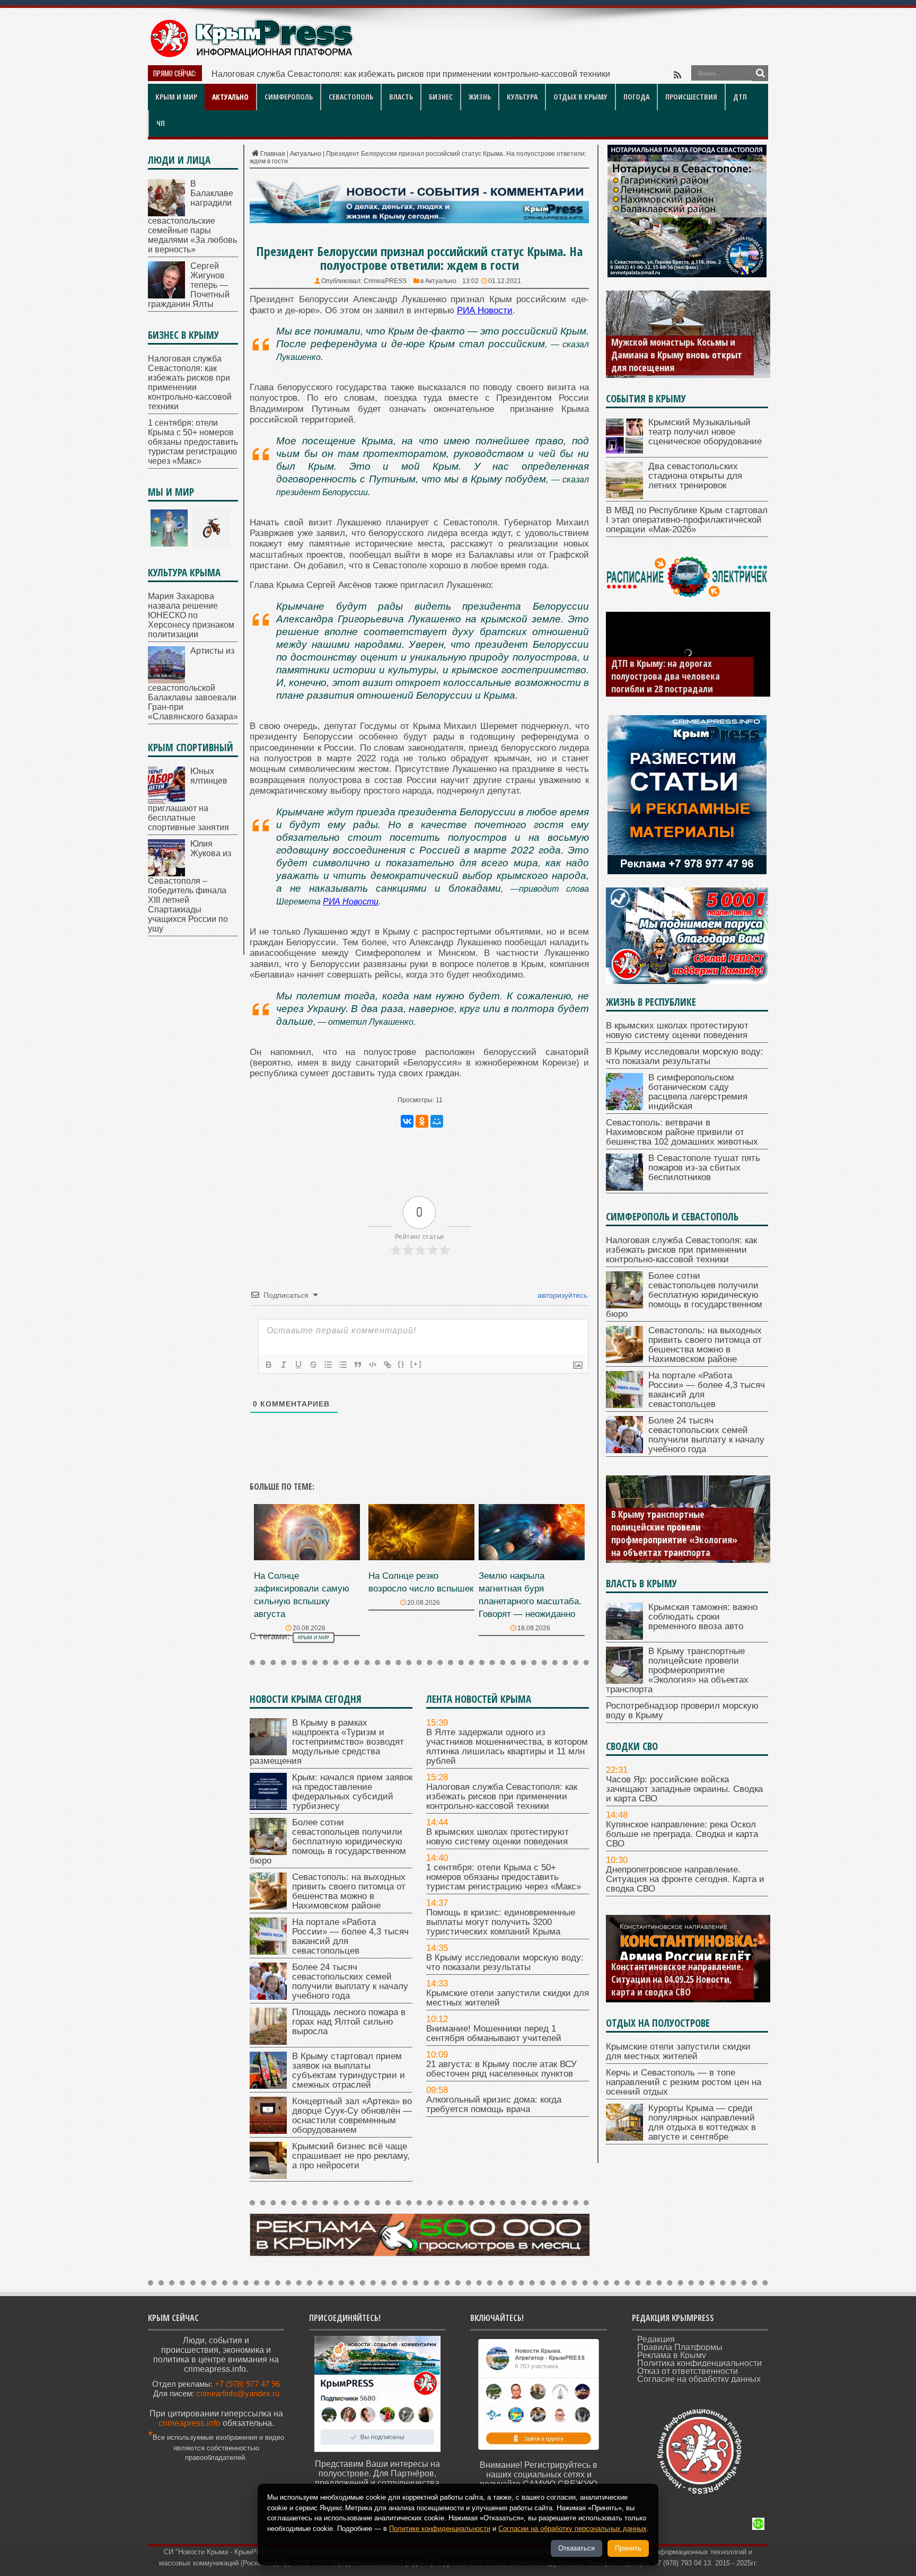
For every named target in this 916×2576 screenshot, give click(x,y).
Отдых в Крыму (580, 97)
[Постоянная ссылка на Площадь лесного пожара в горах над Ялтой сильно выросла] (268, 2042)
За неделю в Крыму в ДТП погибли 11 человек (663, 682)
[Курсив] (284, 1365)
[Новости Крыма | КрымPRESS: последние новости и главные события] (251, 56)
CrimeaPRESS (385, 281)
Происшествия (691, 97)
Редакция (656, 2339)
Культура (522, 97)
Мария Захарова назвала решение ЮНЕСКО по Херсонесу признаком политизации (191, 615)
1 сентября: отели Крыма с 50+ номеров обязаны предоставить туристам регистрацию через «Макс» (504, 1877)
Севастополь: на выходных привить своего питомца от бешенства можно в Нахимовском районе (349, 1891)
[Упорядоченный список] (328, 1365)
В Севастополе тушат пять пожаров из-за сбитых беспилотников (704, 1168)
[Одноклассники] (422, 1121)
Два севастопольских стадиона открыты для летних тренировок (695, 476)
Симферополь (289, 97)
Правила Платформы (680, 2347)
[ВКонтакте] (407, 1121)
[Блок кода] (373, 1365)
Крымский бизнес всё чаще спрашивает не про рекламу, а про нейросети (351, 2156)
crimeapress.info (190, 2423)
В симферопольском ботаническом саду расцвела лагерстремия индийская (698, 1092)
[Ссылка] (387, 1365)
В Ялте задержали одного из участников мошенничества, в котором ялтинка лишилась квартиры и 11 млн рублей (507, 1747)
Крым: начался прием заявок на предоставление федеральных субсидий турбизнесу (352, 1792)
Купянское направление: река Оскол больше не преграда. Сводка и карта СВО (682, 1834)
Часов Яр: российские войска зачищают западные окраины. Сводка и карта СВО (684, 1789)
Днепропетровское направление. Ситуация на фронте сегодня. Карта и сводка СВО (685, 1879)
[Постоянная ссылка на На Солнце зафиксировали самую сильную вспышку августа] (307, 1557)
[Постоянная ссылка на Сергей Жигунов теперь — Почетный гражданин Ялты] (166, 296)
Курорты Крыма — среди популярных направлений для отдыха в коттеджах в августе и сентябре (702, 2122)
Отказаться (576, 2548)
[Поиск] (760, 73)
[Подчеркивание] (298, 1365)
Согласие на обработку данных (699, 2379)
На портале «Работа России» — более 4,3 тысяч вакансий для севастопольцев (350, 1936)
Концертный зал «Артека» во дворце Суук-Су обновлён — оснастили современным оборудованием (352, 2116)
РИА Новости (351, 902)
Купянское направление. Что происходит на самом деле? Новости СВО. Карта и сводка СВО (679, 1979)
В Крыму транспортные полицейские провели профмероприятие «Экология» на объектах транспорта (677, 1670)
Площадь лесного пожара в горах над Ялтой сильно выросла (349, 2022)
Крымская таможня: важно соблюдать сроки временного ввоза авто (703, 1617)
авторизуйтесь (561, 1295)
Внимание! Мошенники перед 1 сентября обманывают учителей (494, 2033)
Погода (636, 97)
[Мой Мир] (437, 1121)
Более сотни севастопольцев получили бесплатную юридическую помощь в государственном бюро (408, 74)
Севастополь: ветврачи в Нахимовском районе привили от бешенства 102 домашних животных (682, 1132)
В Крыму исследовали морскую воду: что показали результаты (505, 1962)
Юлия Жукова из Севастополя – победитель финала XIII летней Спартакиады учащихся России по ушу (190, 886)
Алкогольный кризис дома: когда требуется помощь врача (494, 2104)
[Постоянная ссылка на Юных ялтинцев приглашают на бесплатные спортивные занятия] (166, 801)
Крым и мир (176, 97)
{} (401, 1364)
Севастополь (351, 97)
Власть (401, 97)
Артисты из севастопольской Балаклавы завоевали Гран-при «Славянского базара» (193, 684)
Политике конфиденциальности (440, 2529)
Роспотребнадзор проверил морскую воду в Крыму (667, 1546)
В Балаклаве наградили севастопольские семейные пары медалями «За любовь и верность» (192, 217)
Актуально (230, 97)
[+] (416, 1364)
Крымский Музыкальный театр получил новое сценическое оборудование (705, 432)
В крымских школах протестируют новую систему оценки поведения (497, 1837)
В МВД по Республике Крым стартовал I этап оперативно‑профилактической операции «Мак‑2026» (687, 520)
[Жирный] (269, 1365)
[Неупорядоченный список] (343, 1365)
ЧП (161, 123)
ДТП (740, 97)
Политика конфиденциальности (699, 2363)
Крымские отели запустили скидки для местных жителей (508, 1998)
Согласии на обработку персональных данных (572, 2529)
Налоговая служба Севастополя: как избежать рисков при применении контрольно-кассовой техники (502, 1796)
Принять (628, 2548)
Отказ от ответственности (688, 2371)
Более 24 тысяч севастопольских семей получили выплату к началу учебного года (350, 1981)
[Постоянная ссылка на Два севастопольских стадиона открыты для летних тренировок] (624, 496)
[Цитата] (358, 1365)
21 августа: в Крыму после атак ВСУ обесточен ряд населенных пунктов (501, 2069)
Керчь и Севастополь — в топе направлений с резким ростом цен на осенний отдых (684, 2082)
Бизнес (441, 97)
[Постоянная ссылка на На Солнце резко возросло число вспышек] (421, 1557)
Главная (273, 154)
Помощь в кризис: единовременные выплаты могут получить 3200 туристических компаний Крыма (501, 1922)
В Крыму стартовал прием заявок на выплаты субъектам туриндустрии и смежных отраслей (349, 2071)
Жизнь (480, 97)
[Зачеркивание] (313, 1365)
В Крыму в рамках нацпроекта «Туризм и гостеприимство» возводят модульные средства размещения (327, 1742)
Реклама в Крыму (672, 2355)
